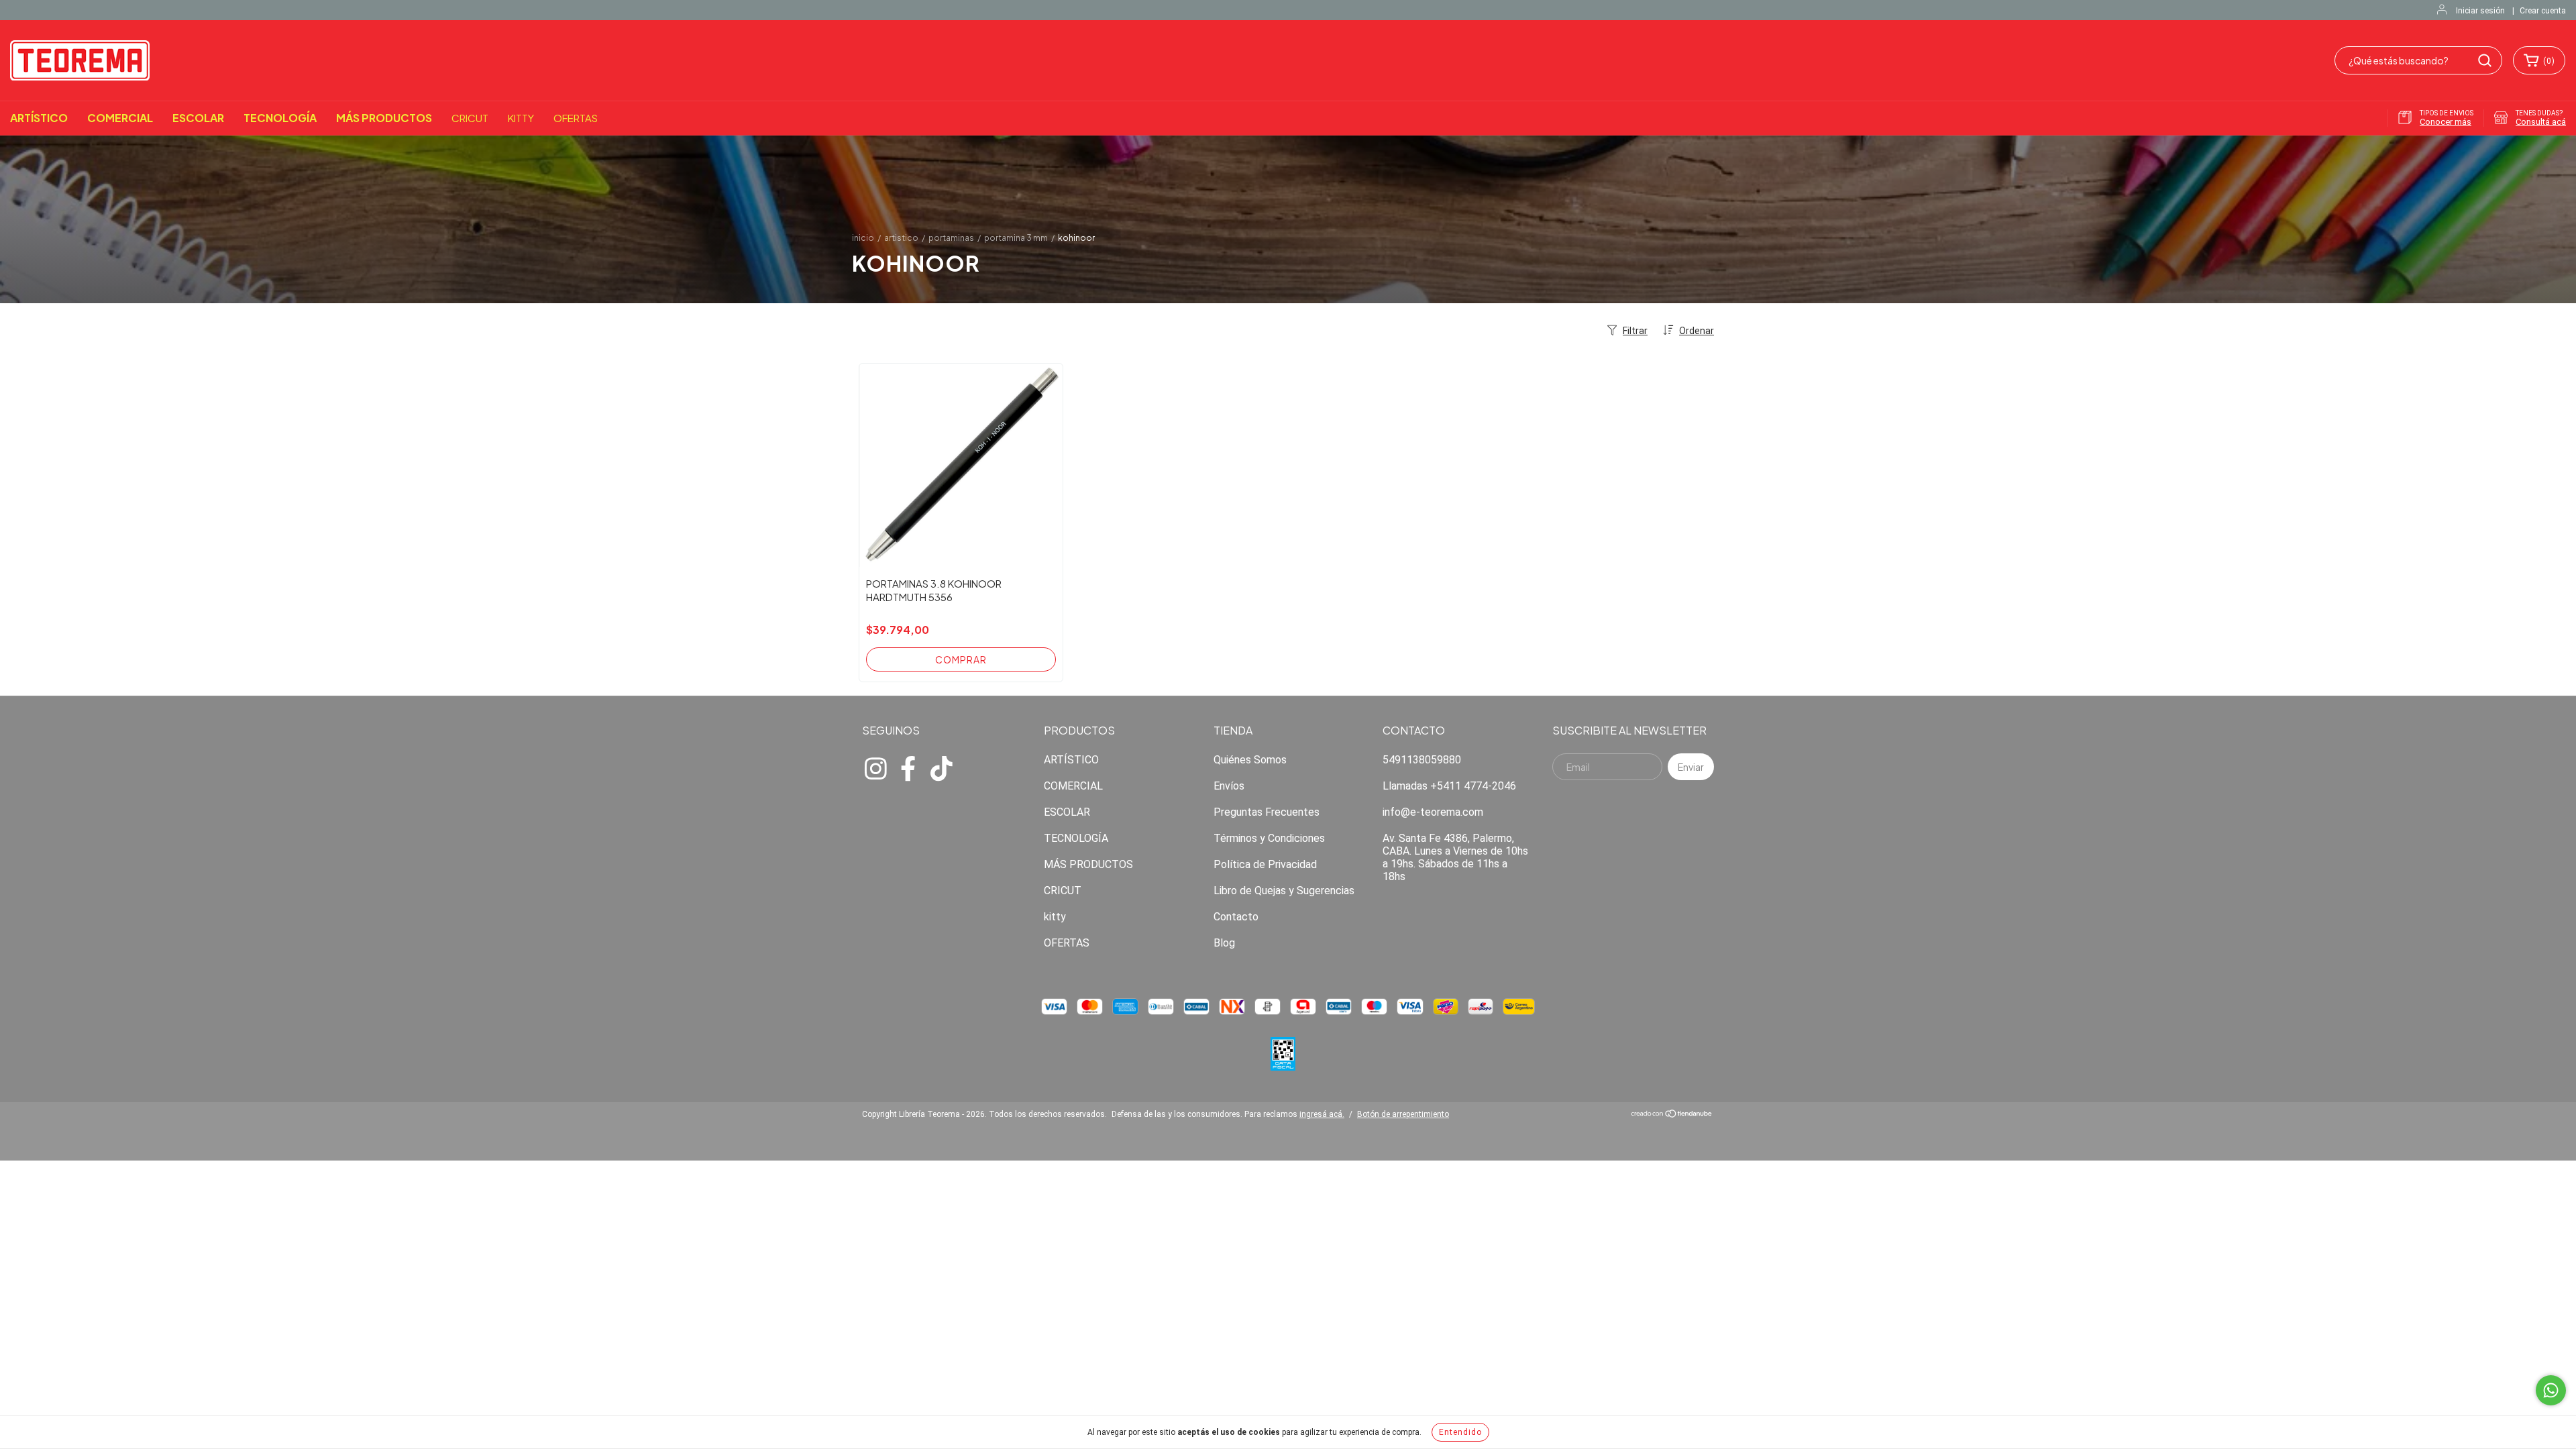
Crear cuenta (2543, 11)
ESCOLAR (198, 118)
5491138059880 (1422, 760)
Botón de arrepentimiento (1403, 1114)
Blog (1224, 943)
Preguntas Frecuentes (1267, 812)
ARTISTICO (901, 238)
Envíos (1229, 786)
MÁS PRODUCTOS (384, 118)
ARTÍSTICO (39, 118)
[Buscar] (2485, 60)
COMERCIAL (120, 118)
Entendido (1460, 1432)
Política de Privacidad (1265, 864)
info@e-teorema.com (1433, 812)
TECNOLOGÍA (280, 118)
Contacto (1236, 917)
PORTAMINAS (951, 238)
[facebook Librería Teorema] (908, 767)
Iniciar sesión (2480, 11)
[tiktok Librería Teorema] (941, 767)
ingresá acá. (1322, 1114)
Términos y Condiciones (1269, 838)
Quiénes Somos (1250, 760)
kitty (521, 118)
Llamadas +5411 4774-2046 (1449, 786)
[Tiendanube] (1672, 1116)
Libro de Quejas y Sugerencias (1284, 891)
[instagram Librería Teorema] (875, 767)
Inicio (863, 238)
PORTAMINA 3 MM (1016, 238)
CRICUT (470, 118)
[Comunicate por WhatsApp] (2551, 1390)
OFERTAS (576, 118)
